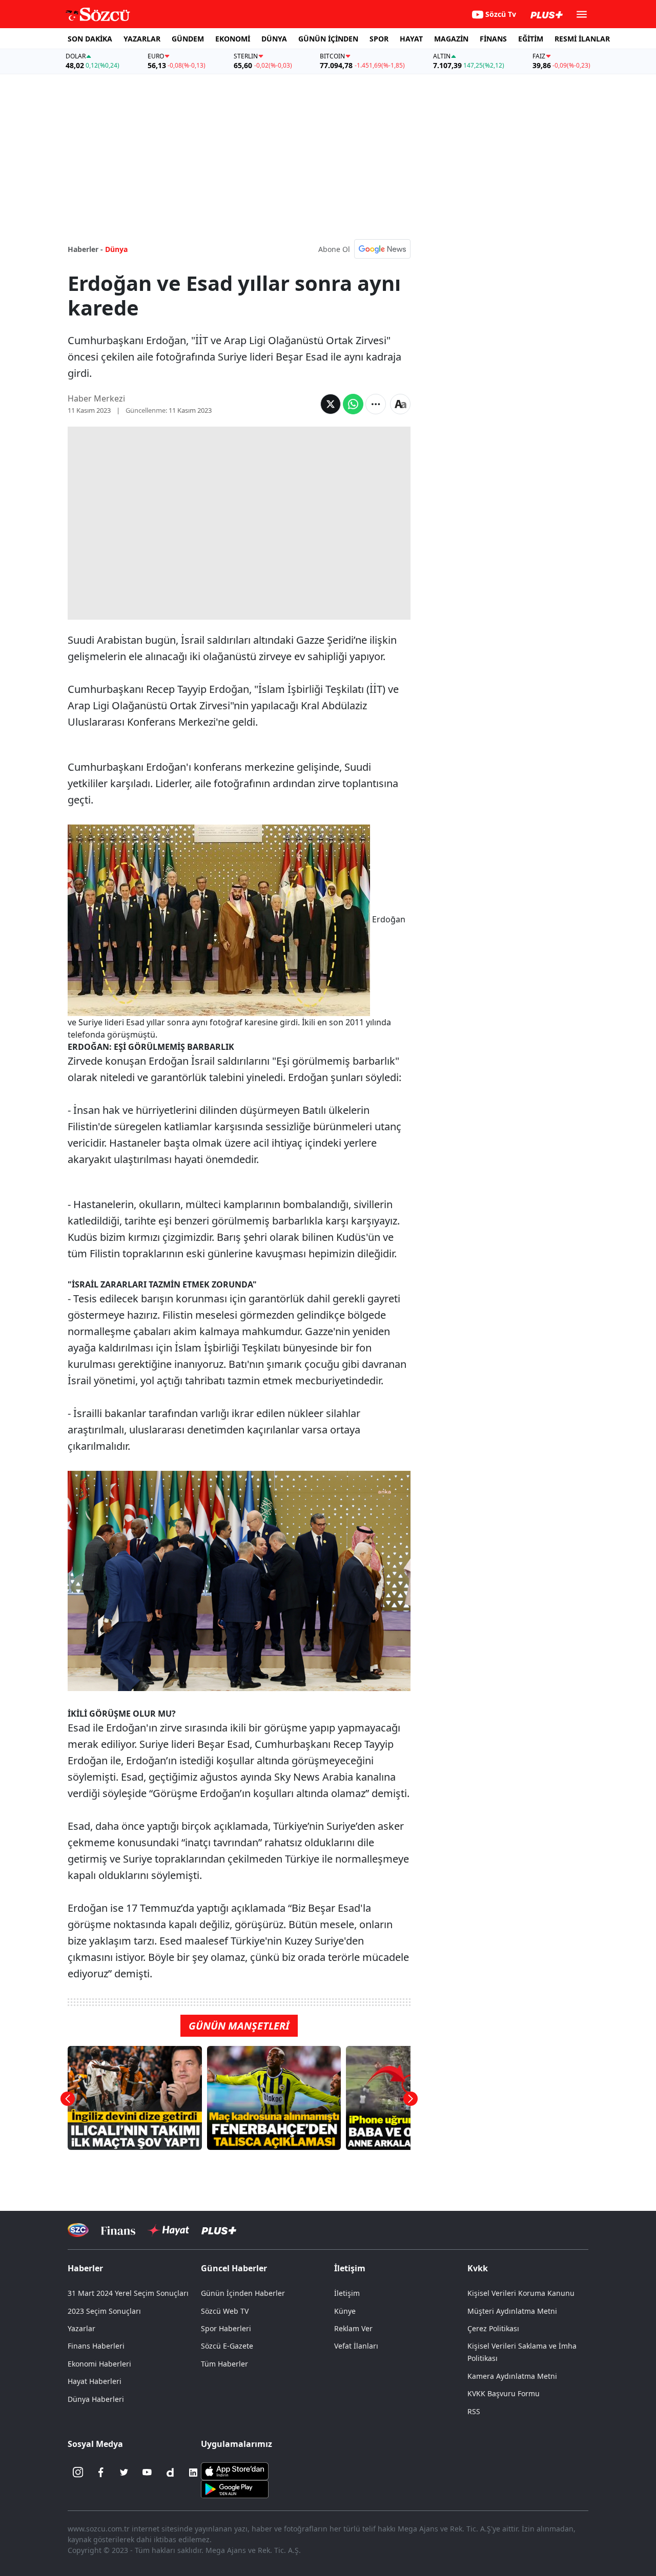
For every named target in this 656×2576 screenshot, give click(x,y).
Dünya (116, 249)
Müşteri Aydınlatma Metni (512, 2311)
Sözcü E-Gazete (227, 2346)
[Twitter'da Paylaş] (331, 404)
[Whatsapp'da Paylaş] (353, 404)
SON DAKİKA (90, 39)
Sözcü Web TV (225, 2311)
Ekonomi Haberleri (99, 2364)
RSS (474, 2411)
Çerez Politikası (493, 2328)
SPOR (379, 39)
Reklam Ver (353, 2328)
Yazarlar (81, 2328)
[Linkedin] (193, 2473)
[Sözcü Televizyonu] (78, 2230)
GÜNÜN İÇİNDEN (328, 39)
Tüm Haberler (224, 2364)
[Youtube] (147, 2473)
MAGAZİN (451, 39)
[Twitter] (124, 2473)
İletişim (347, 2293)
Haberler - (85, 249)
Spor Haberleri (226, 2328)
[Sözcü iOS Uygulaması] (235, 2470)
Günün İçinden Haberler (243, 2293)
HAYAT (411, 39)
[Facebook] (101, 2473)
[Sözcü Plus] (219, 2230)
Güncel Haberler (234, 2268)
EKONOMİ (233, 39)
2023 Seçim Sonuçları (104, 2311)
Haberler (85, 2268)
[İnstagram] (78, 2473)
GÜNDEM (188, 39)
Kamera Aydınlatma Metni (512, 2376)
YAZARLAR (142, 39)
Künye (345, 2311)
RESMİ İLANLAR (582, 39)
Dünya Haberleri (96, 2399)
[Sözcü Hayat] (168, 2230)
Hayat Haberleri (95, 2381)
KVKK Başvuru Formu (504, 2393)
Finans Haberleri (96, 2346)
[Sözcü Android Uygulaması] (235, 2488)
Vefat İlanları (356, 2346)
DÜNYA (274, 39)
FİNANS (493, 39)
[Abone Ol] (382, 249)
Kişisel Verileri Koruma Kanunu (521, 2293)
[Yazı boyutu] (400, 404)
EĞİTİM (531, 39)
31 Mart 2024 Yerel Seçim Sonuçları (128, 2293)
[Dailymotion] (170, 2473)
